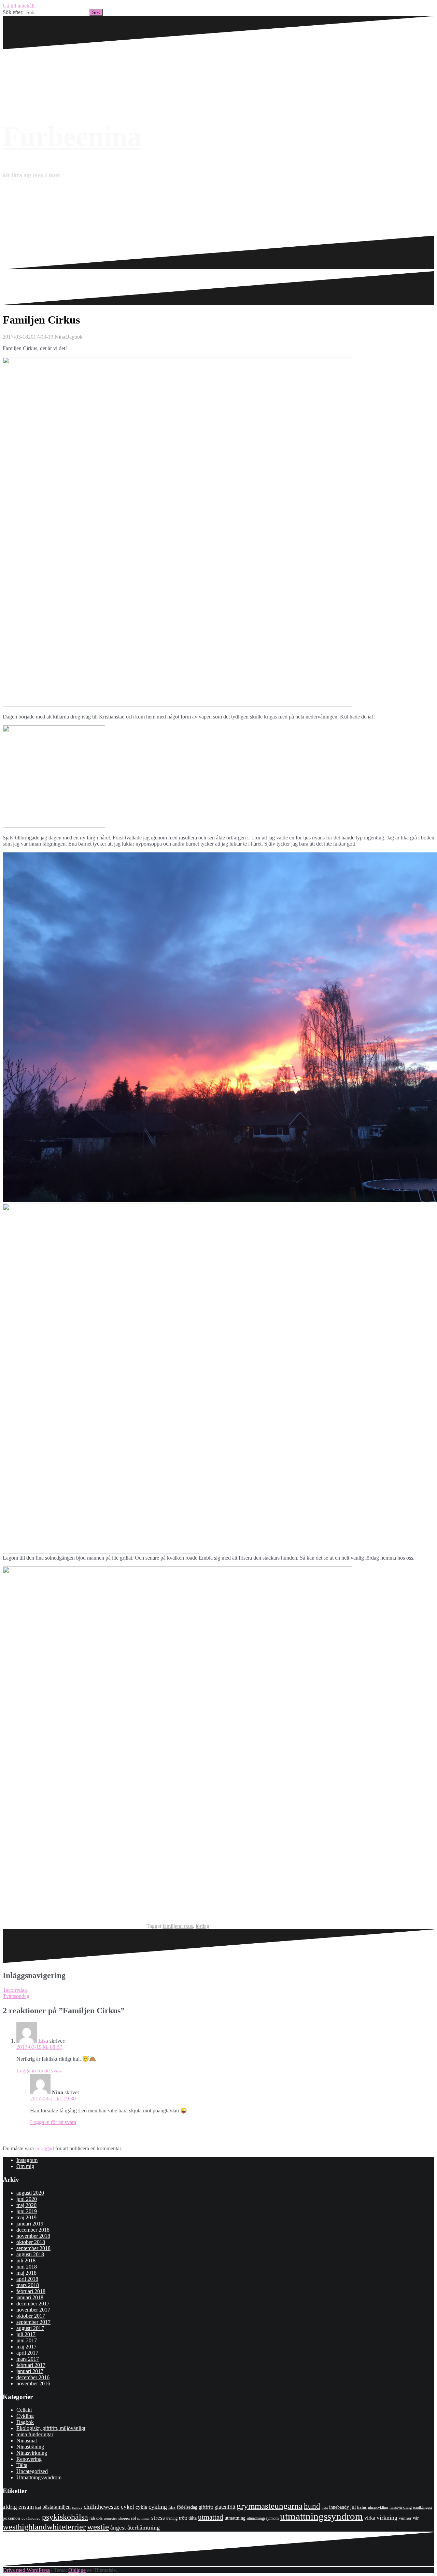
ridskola (96, 2518)
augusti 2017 (30, 2328)
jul (353, 2507)
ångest (118, 2528)
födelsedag (187, 2507)
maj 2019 (26, 2217)
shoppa (124, 2518)
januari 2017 (30, 2371)
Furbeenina (72, 136)
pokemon (11, 2518)
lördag (202, 1926)
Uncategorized (32, 2471)
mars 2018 (28, 2285)
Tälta (22, 2465)
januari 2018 (30, 2297)
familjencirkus (178, 1926)
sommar (144, 2518)
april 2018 (27, 2279)
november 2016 (33, 2383)
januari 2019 (30, 2224)
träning (172, 2518)
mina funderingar (35, 2434)
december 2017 (33, 2304)
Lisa (43, 2041)
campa (77, 2507)
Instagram (27, 2160)
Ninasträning (30, 2447)
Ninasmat (27, 2441)
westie (98, 2527)
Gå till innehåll (19, 6)
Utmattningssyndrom (39, 2477)
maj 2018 (26, 2273)
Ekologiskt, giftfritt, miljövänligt (51, 2428)
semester (110, 2518)
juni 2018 (27, 2267)
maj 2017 (26, 2347)
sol (133, 2518)
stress (158, 2518)
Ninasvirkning (32, 2453)
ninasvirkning (401, 2507)
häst (325, 2507)
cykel (128, 2507)
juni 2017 (27, 2340)
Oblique (77, 2570)
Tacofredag (15, 1990)
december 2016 (33, 2377)
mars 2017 (28, 2359)
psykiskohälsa (65, 2517)
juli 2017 (26, 2334)
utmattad (211, 2517)
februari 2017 (31, 2365)
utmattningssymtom (263, 2518)
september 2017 (33, 2322)
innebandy (339, 2507)
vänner (405, 2518)
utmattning (235, 2518)
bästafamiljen (57, 2507)
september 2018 (33, 2248)
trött (183, 2518)
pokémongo (31, 2518)
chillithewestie (102, 2507)
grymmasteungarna (270, 2506)
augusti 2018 (30, 2254)
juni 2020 (27, 2199)
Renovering (29, 2459)
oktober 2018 (31, 2242)
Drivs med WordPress (26, 2570)
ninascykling (378, 2508)
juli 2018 (26, 2260)
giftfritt (206, 2507)
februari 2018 (31, 2291)
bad (38, 2507)
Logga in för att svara (39, 2071)
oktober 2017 (31, 2316)
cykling (158, 2507)
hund (312, 2506)
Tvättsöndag (16, 1996)
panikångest (422, 2507)
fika (172, 2507)
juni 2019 (27, 2211)
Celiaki (24, 2410)
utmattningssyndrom (321, 2516)
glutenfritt (225, 2507)
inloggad (45, 2148)
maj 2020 (26, 2205)
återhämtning (144, 2527)
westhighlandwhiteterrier (44, 2527)
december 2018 (33, 2230)
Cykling (25, 2416)
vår (416, 2518)
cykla (141, 2507)
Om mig (25, 2166)
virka (370, 2518)
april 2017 (27, 2353)
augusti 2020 (30, 2193)
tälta (193, 2518)
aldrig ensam (18, 2507)
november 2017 (33, 2310)
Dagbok (74, 337)
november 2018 (33, 2236)
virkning (387, 2518)
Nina (60, 337)
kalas (362, 2507)
